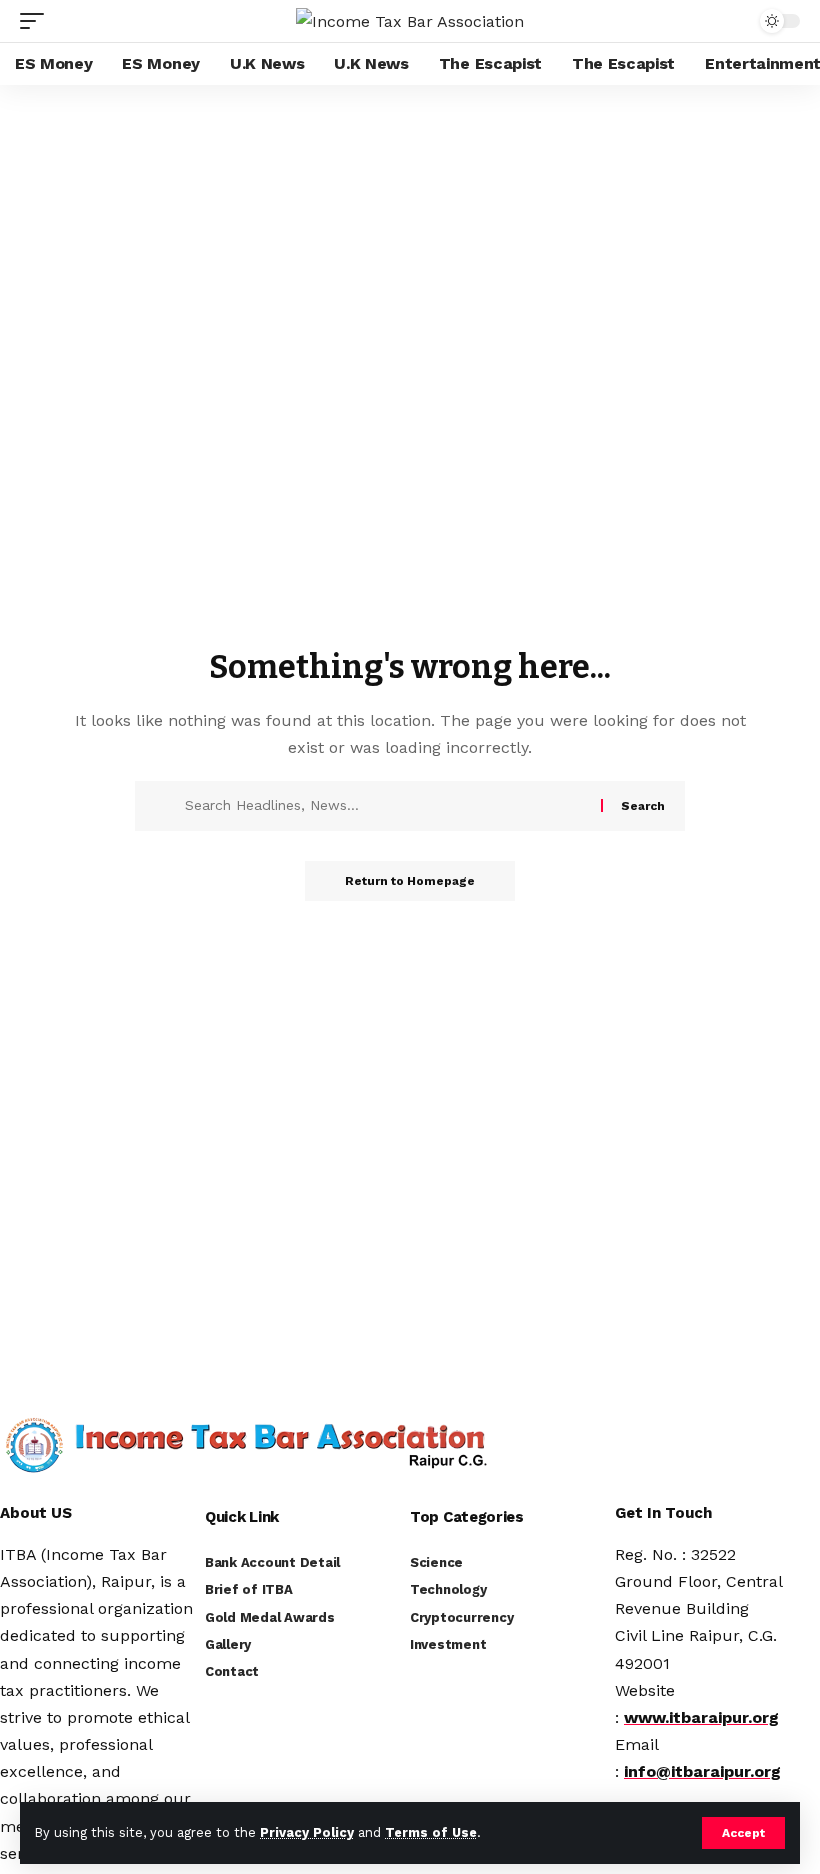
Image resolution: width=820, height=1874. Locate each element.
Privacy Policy (307, 1832)
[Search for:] (385, 806)
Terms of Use (431, 1832)
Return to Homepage (410, 881)
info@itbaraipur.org (702, 1771)
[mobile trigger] (37, 21)
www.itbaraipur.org (701, 1717)
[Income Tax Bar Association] (410, 21)
